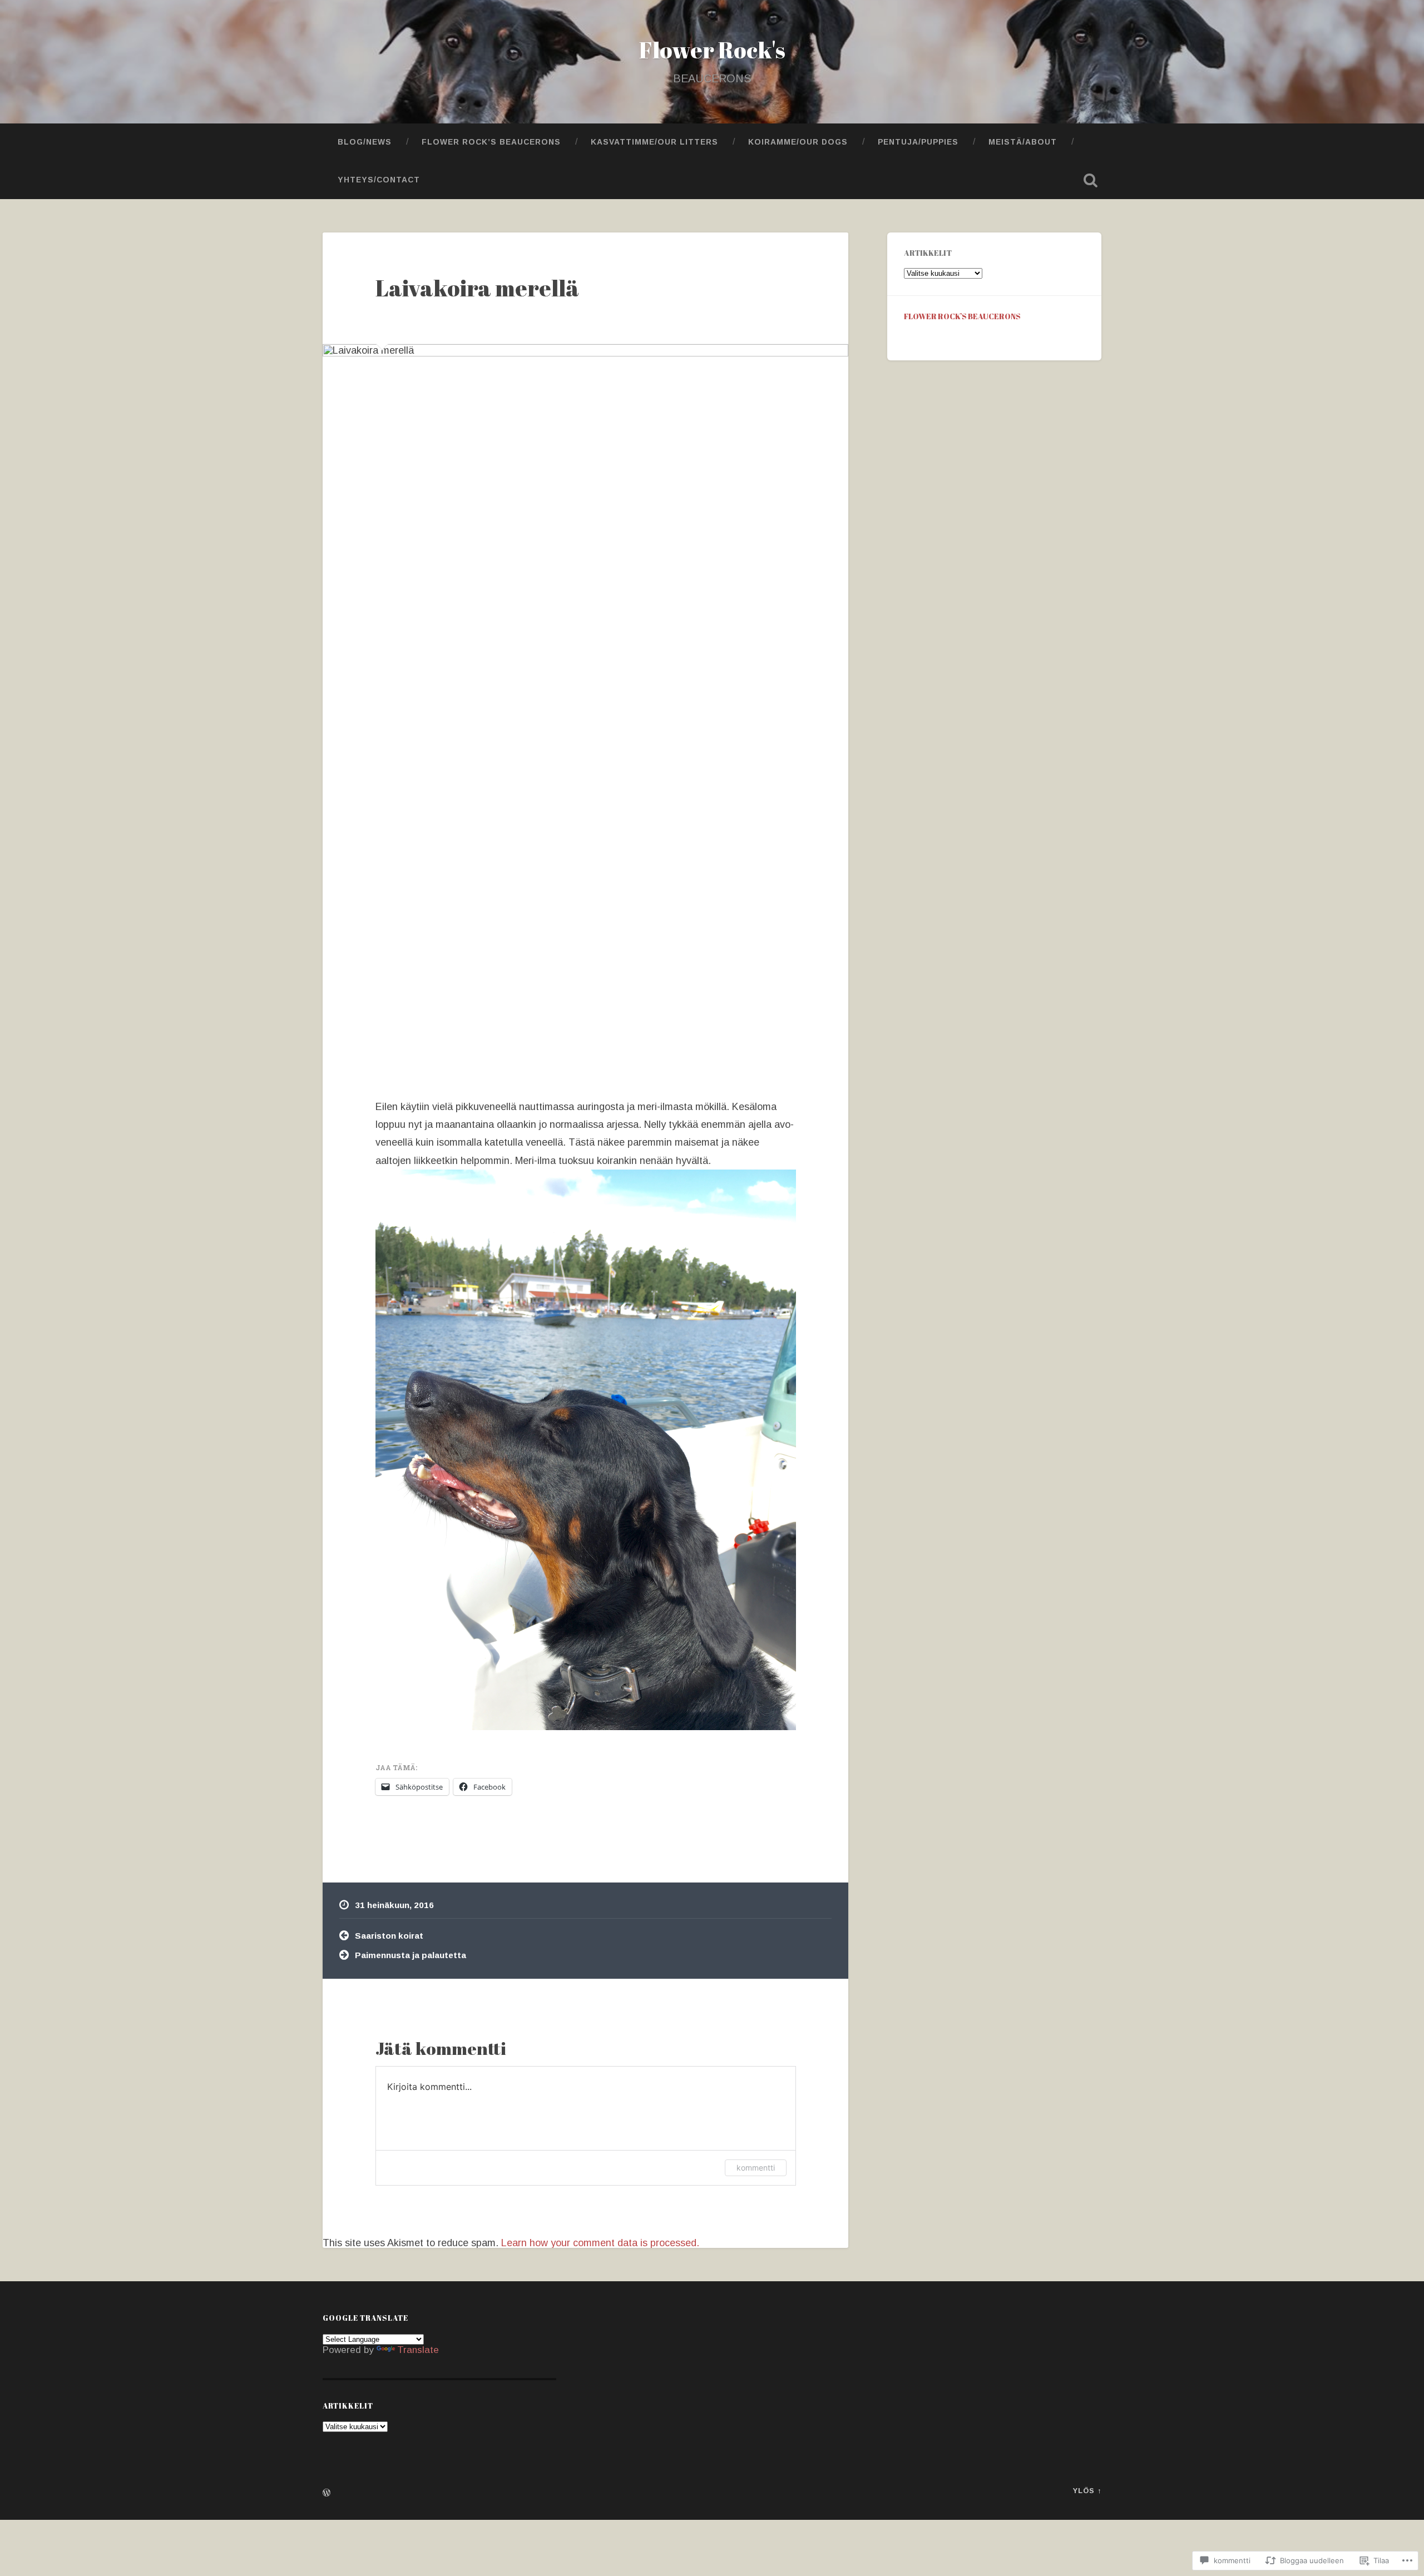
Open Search (1090, 180)
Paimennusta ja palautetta (411, 1955)
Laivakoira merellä (477, 288)
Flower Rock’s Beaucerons (491, 142)
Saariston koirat (389, 1936)
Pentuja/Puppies (918, 142)
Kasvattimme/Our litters (654, 142)
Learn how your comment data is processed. (600, 2243)
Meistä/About (1023, 142)
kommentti (756, 2168)
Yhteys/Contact (379, 180)
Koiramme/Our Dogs (798, 142)
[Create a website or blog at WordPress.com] (327, 2493)
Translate (418, 2350)
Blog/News (365, 142)
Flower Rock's (712, 50)
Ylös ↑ (1087, 2491)
